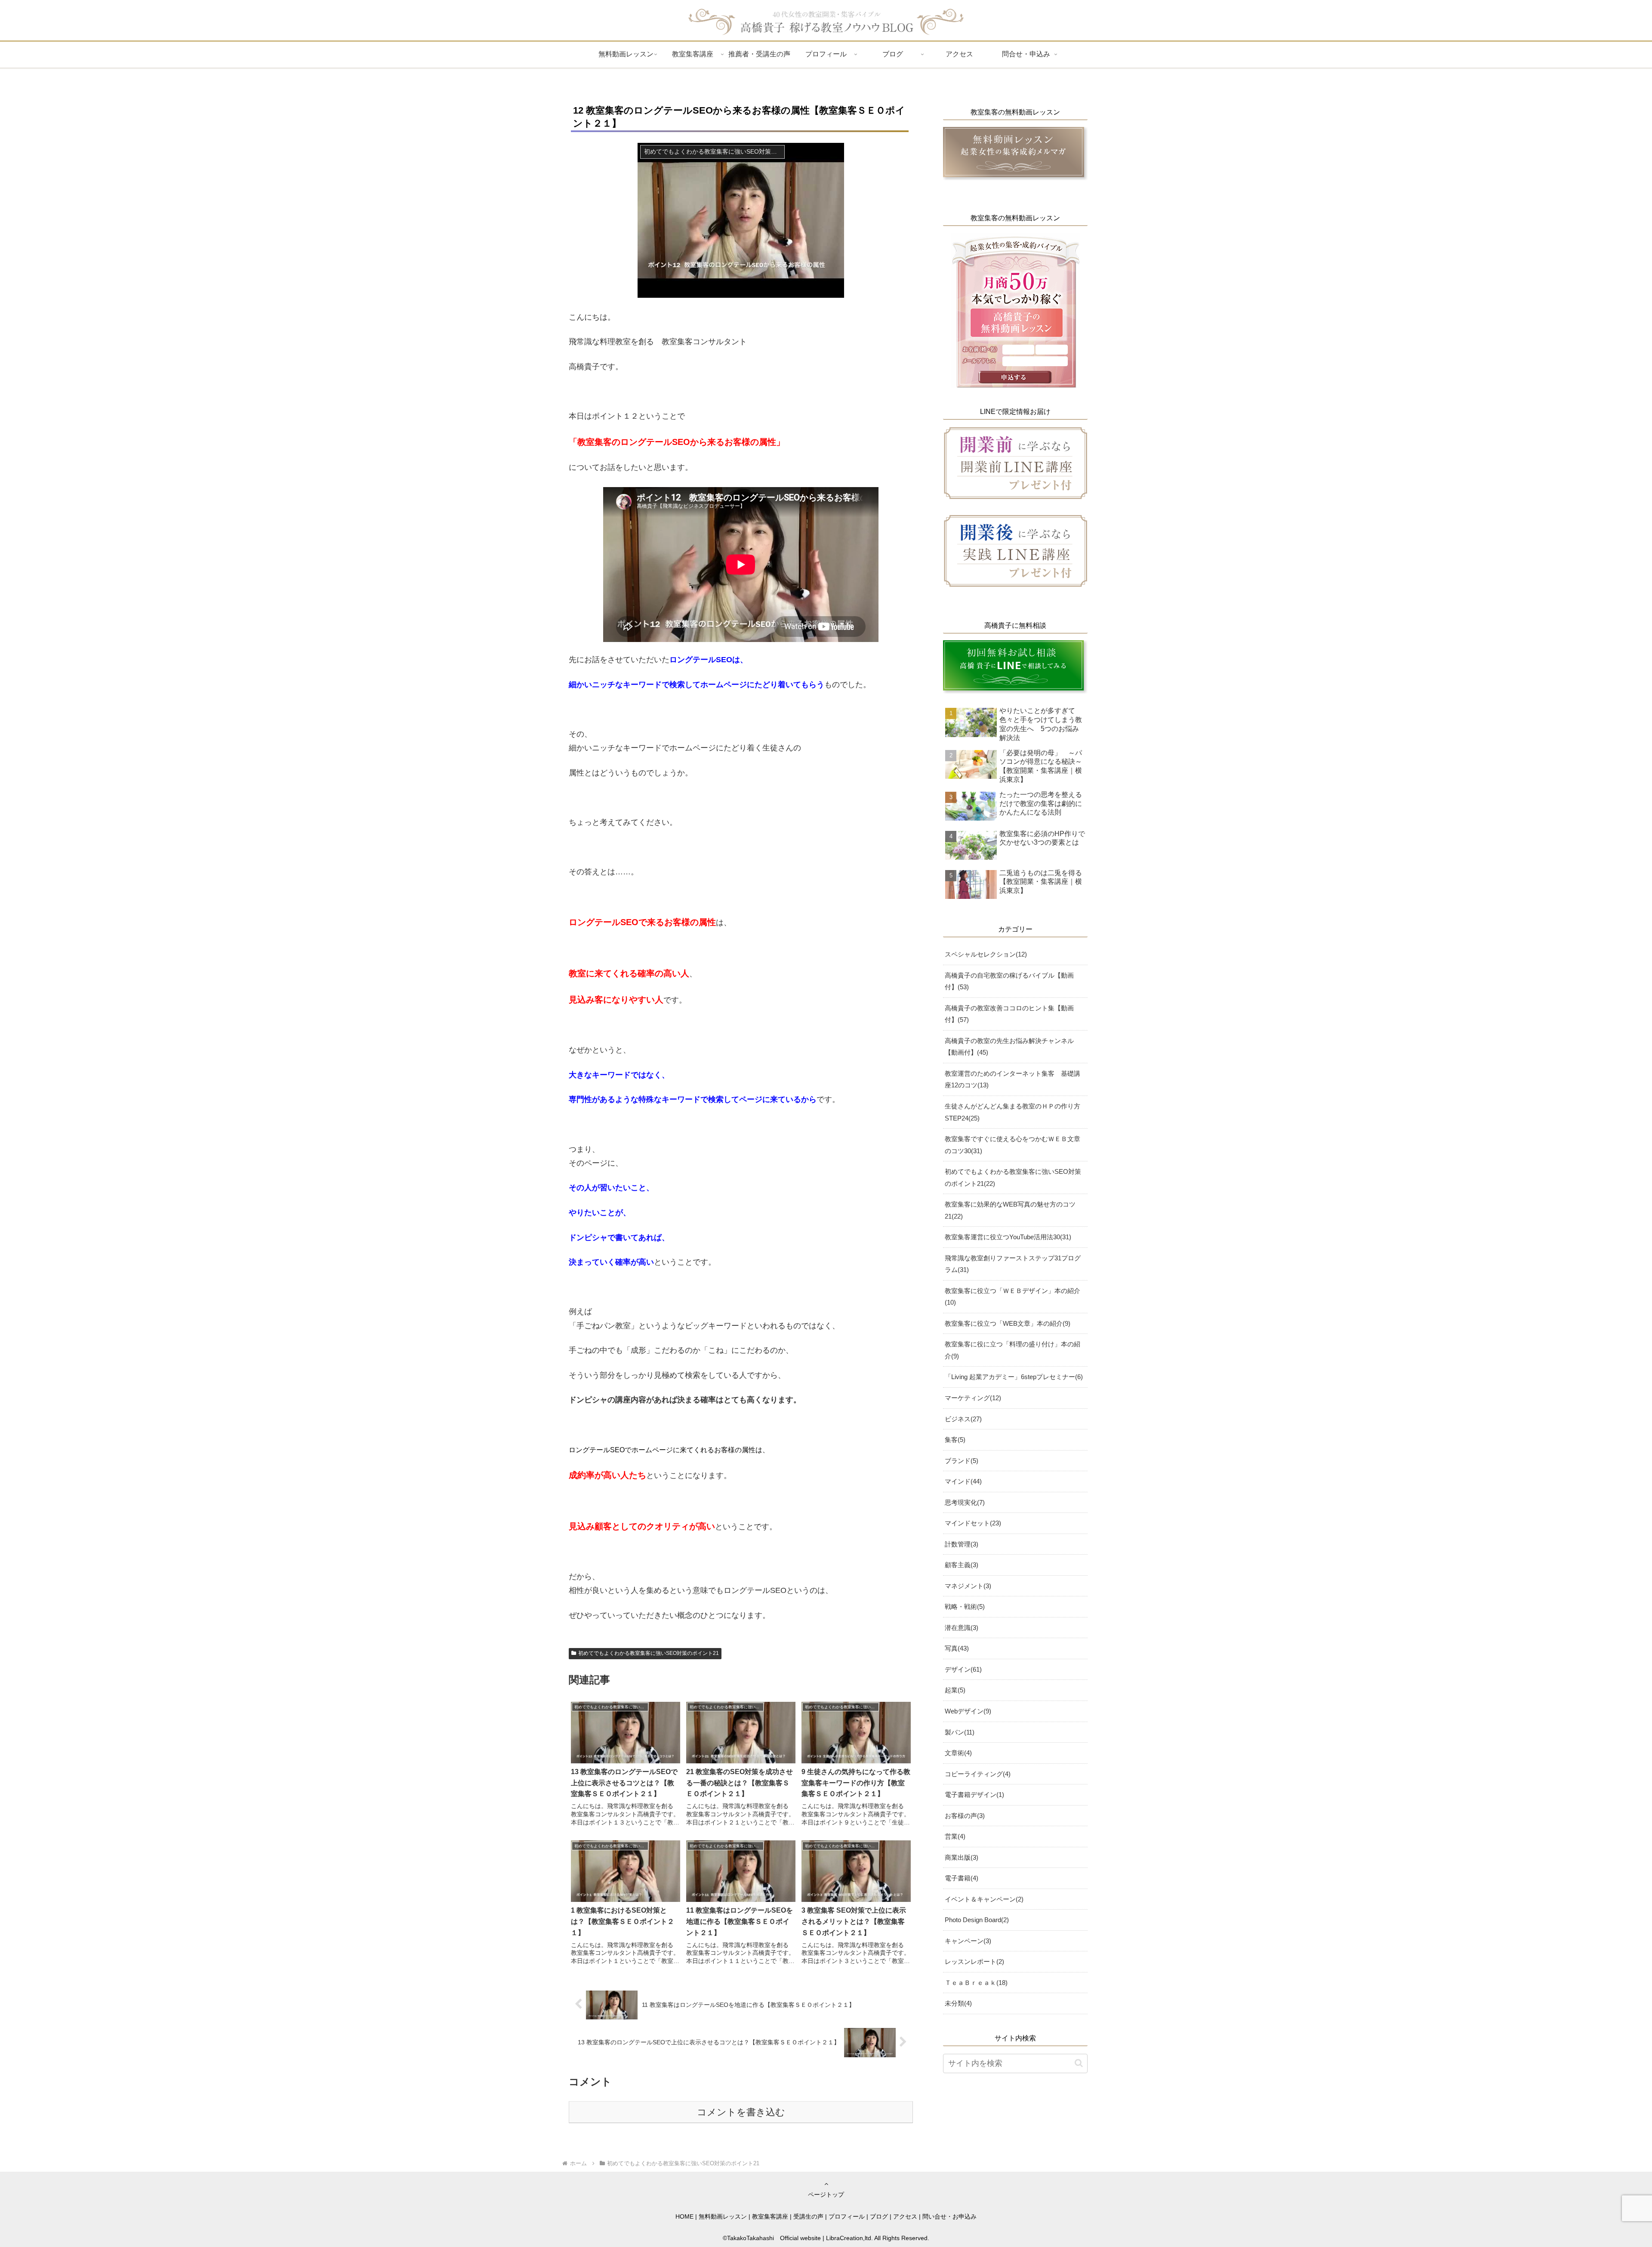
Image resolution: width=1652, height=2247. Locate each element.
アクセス (905, 2216)
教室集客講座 (770, 2216)
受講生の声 (808, 2216)
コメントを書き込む (741, 2112)
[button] (1079, 2063)
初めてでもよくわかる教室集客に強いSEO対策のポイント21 (649, 1653)
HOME (684, 2216)
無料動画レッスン (723, 2216)
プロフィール (847, 2216)
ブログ (879, 2216)
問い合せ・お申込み (949, 2216)
